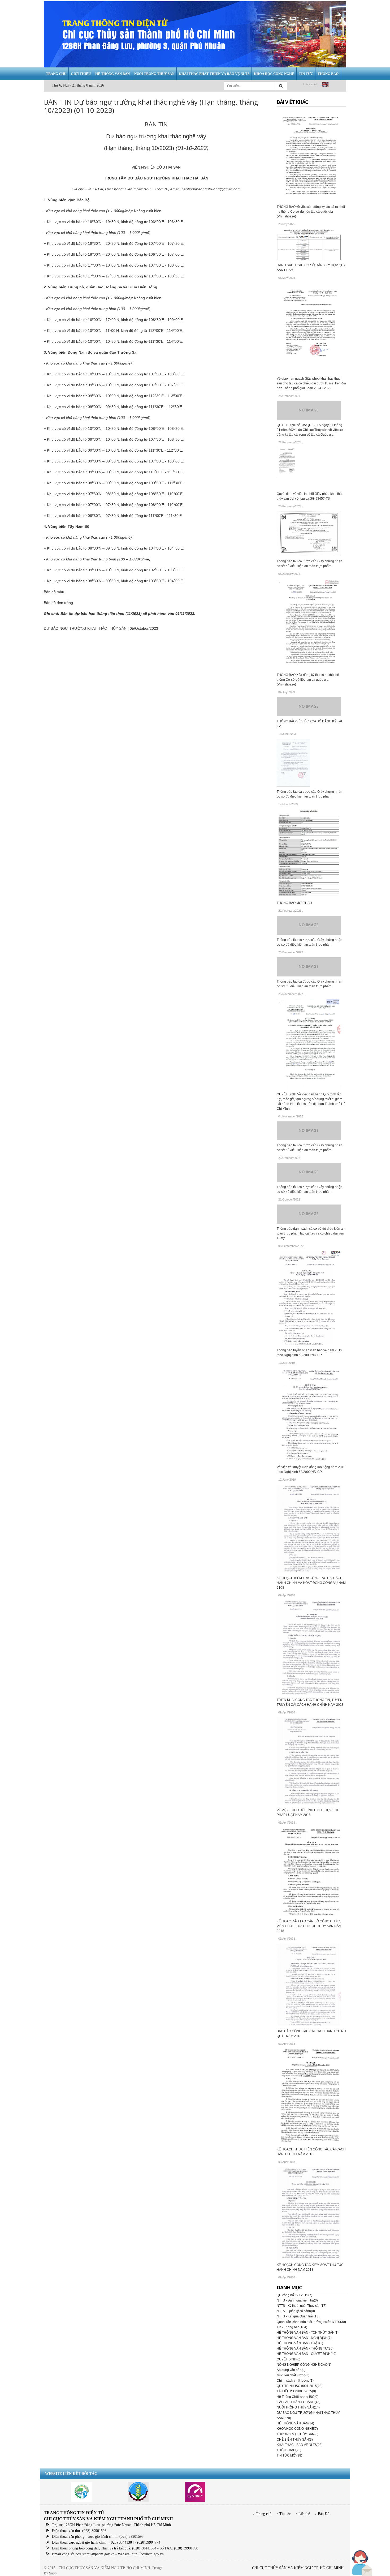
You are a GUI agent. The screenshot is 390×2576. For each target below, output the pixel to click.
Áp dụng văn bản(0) (291, 2370)
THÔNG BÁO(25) (289, 2450)
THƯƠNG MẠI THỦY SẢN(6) (298, 2434)
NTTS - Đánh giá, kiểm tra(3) (297, 2300)
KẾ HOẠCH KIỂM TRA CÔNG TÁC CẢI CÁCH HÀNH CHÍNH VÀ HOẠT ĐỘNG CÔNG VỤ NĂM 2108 (311, 1583)
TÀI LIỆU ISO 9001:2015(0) (296, 2391)
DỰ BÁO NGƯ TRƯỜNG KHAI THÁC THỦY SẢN (85, 628)
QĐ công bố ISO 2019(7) (294, 2295)
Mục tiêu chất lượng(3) (293, 2375)
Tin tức (285, 2514)
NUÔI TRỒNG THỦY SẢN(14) (298, 2407)
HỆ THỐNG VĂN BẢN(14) (295, 2423)
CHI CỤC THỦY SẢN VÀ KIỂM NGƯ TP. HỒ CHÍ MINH (298, 2568)
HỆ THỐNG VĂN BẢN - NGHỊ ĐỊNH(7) (304, 2338)
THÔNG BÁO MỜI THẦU (294, 903)
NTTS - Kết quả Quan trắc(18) (298, 2316)
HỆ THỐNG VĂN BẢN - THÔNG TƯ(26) (305, 2348)
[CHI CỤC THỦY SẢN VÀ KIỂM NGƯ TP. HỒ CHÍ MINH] (195, 34)
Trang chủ (264, 2514)
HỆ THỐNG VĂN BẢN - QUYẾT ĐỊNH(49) (307, 2354)
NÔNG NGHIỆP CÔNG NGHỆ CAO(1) (304, 2365)
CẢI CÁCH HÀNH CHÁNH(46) (299, 2402)
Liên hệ (304, 2514)
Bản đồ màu (54, 592)
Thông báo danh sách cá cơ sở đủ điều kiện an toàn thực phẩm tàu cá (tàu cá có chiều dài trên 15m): (311, 1233)
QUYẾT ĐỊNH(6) (289, 2359)
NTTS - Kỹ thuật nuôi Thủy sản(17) (302, 2306)
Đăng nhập (310, 84)
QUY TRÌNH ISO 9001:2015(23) (300, 2386)
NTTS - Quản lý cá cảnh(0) (296, 2311)
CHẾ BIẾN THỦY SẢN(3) (295, 2440)
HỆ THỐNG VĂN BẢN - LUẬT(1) (300, 2343)
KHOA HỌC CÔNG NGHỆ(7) (297, 2429)
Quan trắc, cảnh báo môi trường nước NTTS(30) (311, 2322)
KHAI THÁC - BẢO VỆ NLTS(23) (300, 2445)
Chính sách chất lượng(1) (295, 2381)
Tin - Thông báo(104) (292, 2327)
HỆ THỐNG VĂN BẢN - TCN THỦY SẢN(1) (308, 2333)
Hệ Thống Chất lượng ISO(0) (298, 2397)
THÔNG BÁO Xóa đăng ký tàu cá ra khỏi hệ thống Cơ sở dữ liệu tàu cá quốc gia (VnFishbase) (308, 680)
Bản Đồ (324, 2514)
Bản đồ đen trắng (58, 603)
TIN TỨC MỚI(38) (289, 2455)
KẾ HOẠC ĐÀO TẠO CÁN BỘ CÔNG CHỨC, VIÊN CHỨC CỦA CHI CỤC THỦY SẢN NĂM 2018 (309, 1926)
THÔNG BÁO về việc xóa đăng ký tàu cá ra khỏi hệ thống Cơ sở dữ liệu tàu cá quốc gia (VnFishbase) (311, 212)
